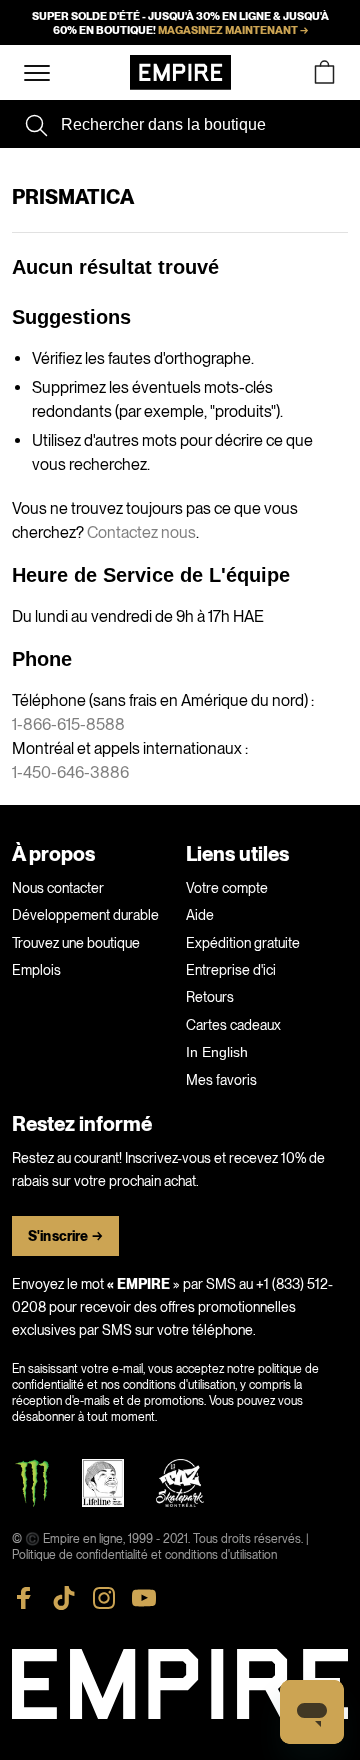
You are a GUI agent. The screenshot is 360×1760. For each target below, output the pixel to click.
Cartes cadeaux (233, 1025)
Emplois (36, 970)
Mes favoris (221, 1080)
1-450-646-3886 (70, 772)
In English (217, 1052)
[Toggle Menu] (37, 73)
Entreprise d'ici (231, 970)
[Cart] (324, 72)
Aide (200, 915)
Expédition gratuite (243, 943)
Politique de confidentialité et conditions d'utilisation (144, 1555)
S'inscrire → (65, 1236)
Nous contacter (58, 888)
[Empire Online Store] (180, 72)
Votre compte (227, 888)
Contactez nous (141, 532)
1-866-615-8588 (68, 724)
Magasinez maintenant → (233, 30)
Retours (210, 997)
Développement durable (85, 915)
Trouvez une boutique (76, 943)
